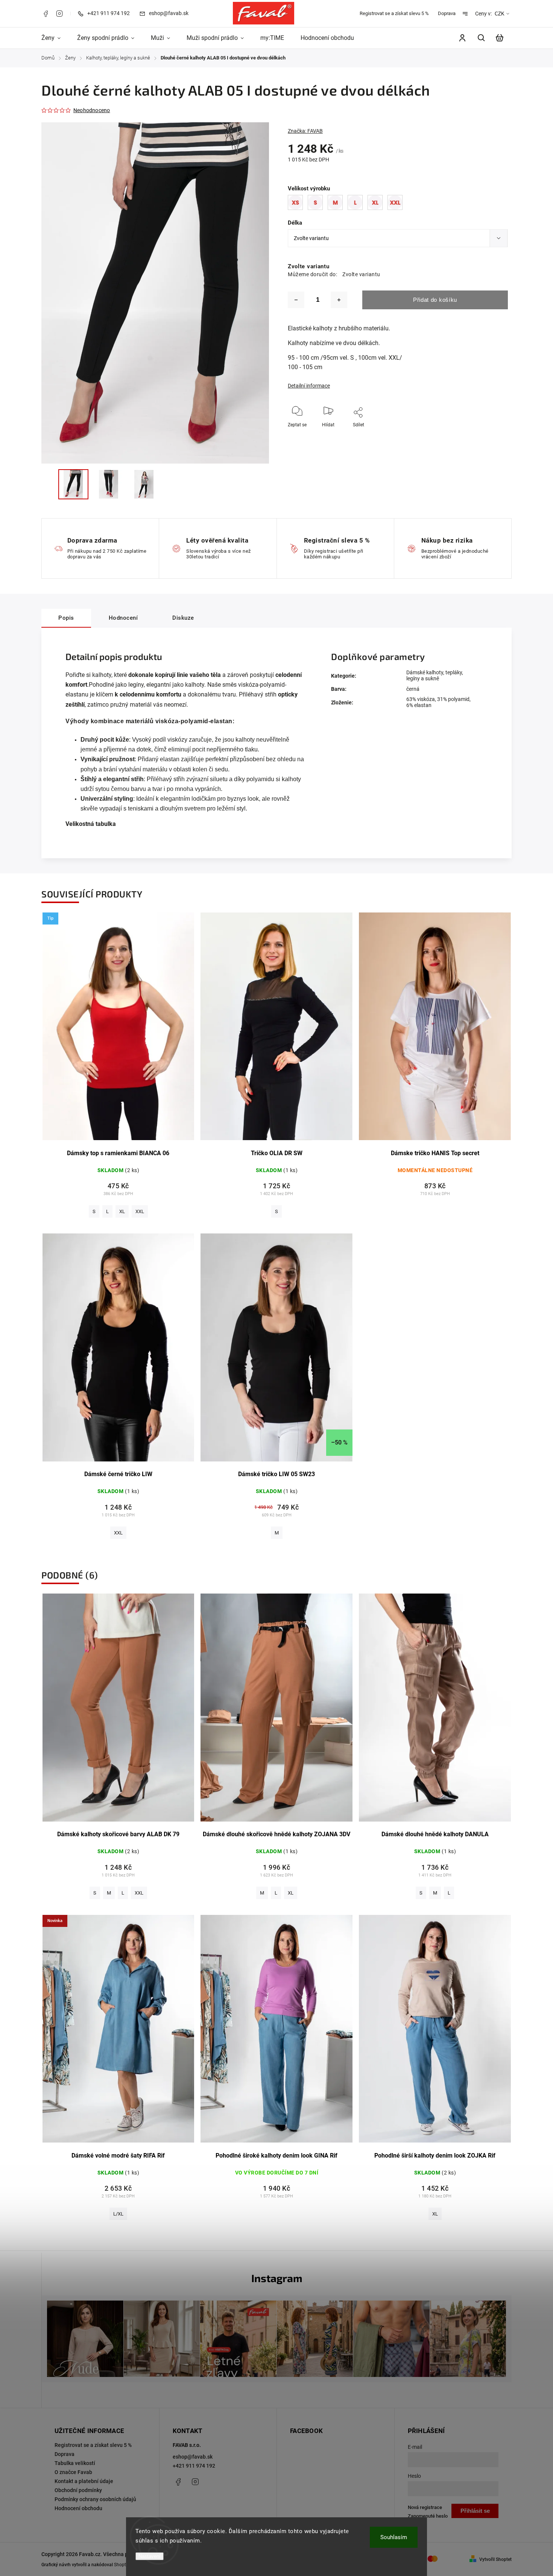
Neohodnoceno (92, 110)
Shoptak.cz (125, 2565)
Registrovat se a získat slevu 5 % (394, 13)
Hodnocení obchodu (78, 2508)
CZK (500, 14)
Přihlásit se (475, 2511)
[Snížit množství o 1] (296, 300)
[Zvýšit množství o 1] (339, 300)
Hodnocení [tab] (123, 618)
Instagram (59, 14)
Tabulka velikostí (75, 2463)
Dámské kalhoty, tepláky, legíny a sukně (435, 675)
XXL (140, 1211)
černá (413, 689)
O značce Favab (73, 2472)
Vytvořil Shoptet (495, 2559)
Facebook (46, 14)
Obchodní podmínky (78, 2490)
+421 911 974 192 (194, 2466)
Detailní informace (309, 386)
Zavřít (485, 435)
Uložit (349, 436)
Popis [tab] (66, 618)
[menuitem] (55, 38)
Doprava (447, 13)
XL (122, 1211)
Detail (118, 1030)
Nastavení (150, 2556)
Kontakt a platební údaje (84, 2481)
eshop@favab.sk (193, 2457)
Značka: (305, 131)
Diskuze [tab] (183, 618)
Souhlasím (394, 2537)
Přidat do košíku (435, 300)
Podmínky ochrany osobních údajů (95, 2499)
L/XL (118, 2214)
